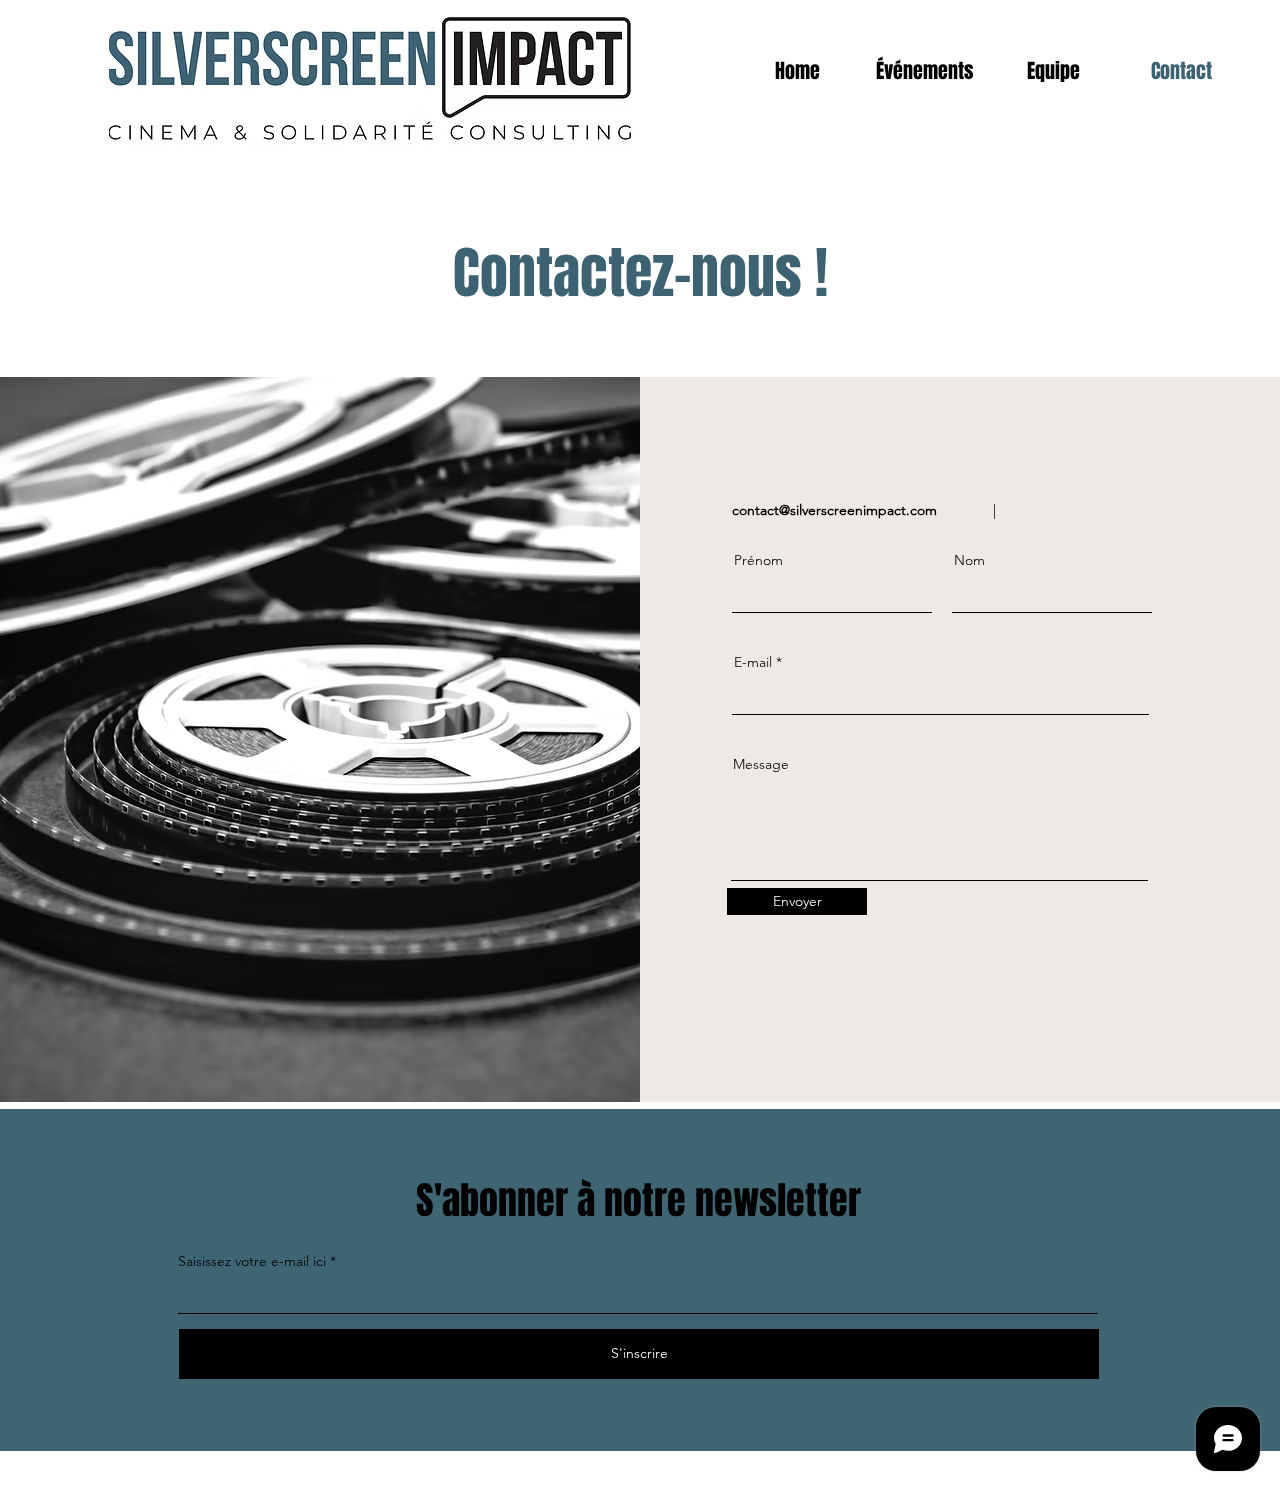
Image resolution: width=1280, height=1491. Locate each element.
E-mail (753, 662)
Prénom (758, 560)
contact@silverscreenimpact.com (834, 510)
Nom (969, 560)
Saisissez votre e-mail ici (252, 1261)
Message (761, 764)
